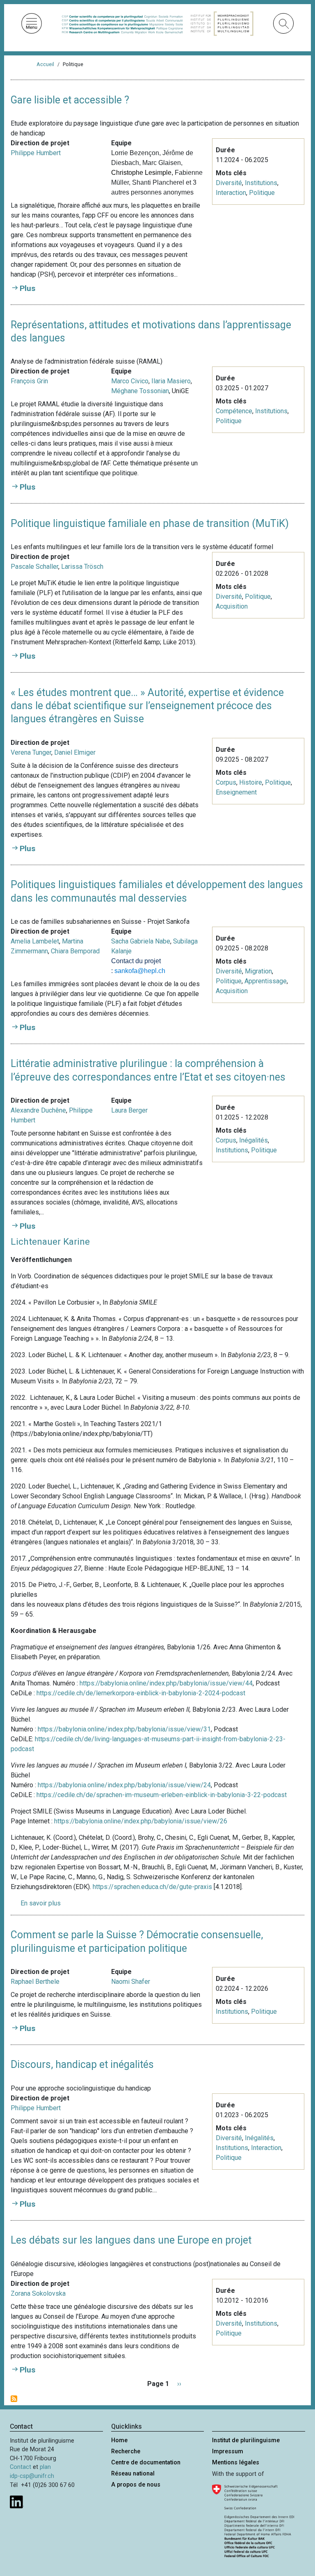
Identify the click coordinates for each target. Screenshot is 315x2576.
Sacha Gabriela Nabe (141, 941)
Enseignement (236, 792)
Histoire (251, 782)
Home (119, 2440)
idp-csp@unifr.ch (32, 2476)
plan (45, 2467)
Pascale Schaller (34, 567)
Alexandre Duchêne (38, 1110)
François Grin (29, 381)
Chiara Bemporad (75, 951)
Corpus (226, 782)
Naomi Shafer (131, 1982)
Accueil (45, 64)
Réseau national (133, 2474)
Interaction (231, 193)
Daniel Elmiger (75, 752)
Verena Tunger (31, 752)
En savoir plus (41, 1903)
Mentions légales (236, 2463)
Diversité (229, 183)
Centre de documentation (146, 2463)
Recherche (126, 2451)
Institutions (261, 183)
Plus (27, 288)
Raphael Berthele (35, 1982)
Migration (258, 971)
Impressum (228, 2451)
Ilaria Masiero (171, 381)
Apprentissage (266, 981)
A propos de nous (136, 2485)
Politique (262, 193)
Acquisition (232, 606)
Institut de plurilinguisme (246, 2440)
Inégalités (253, 1140)
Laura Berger (129, 1110)
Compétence (234, 411)
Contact (21, 2467)
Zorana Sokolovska (38, 2293)
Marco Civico (130, 381)
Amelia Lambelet (35, 941)
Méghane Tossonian (140, 391)
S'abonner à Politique (14, 2399)
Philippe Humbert (36, 153)
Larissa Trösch (82, 567)
